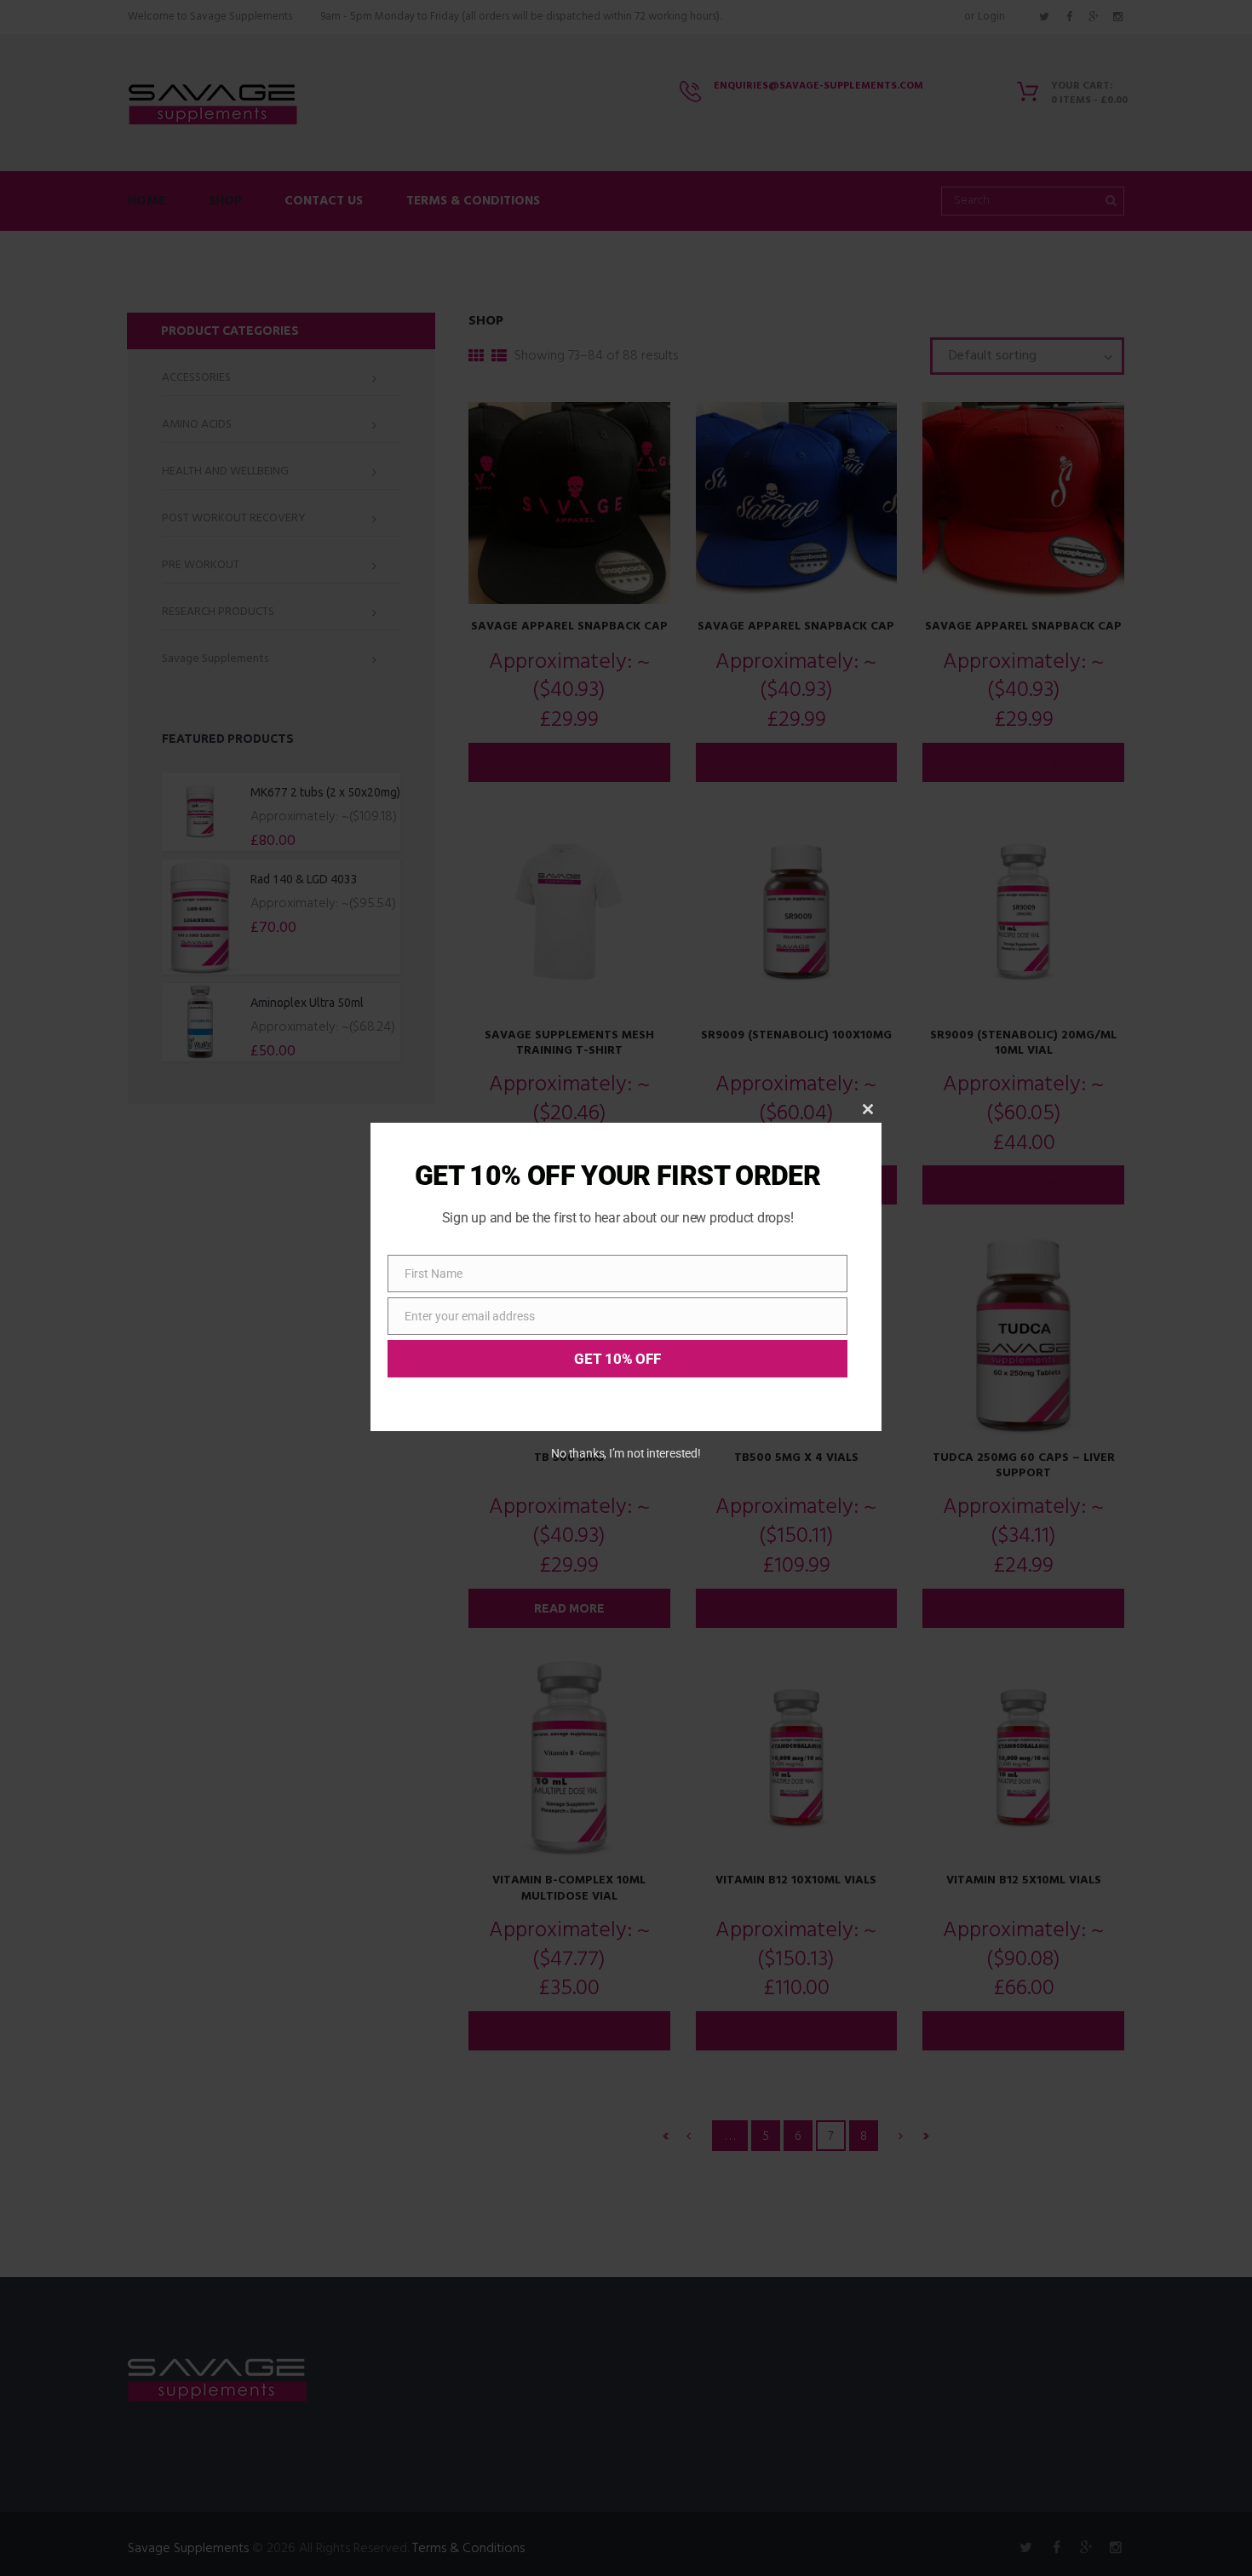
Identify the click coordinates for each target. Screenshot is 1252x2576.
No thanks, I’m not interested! (626, 1453)
